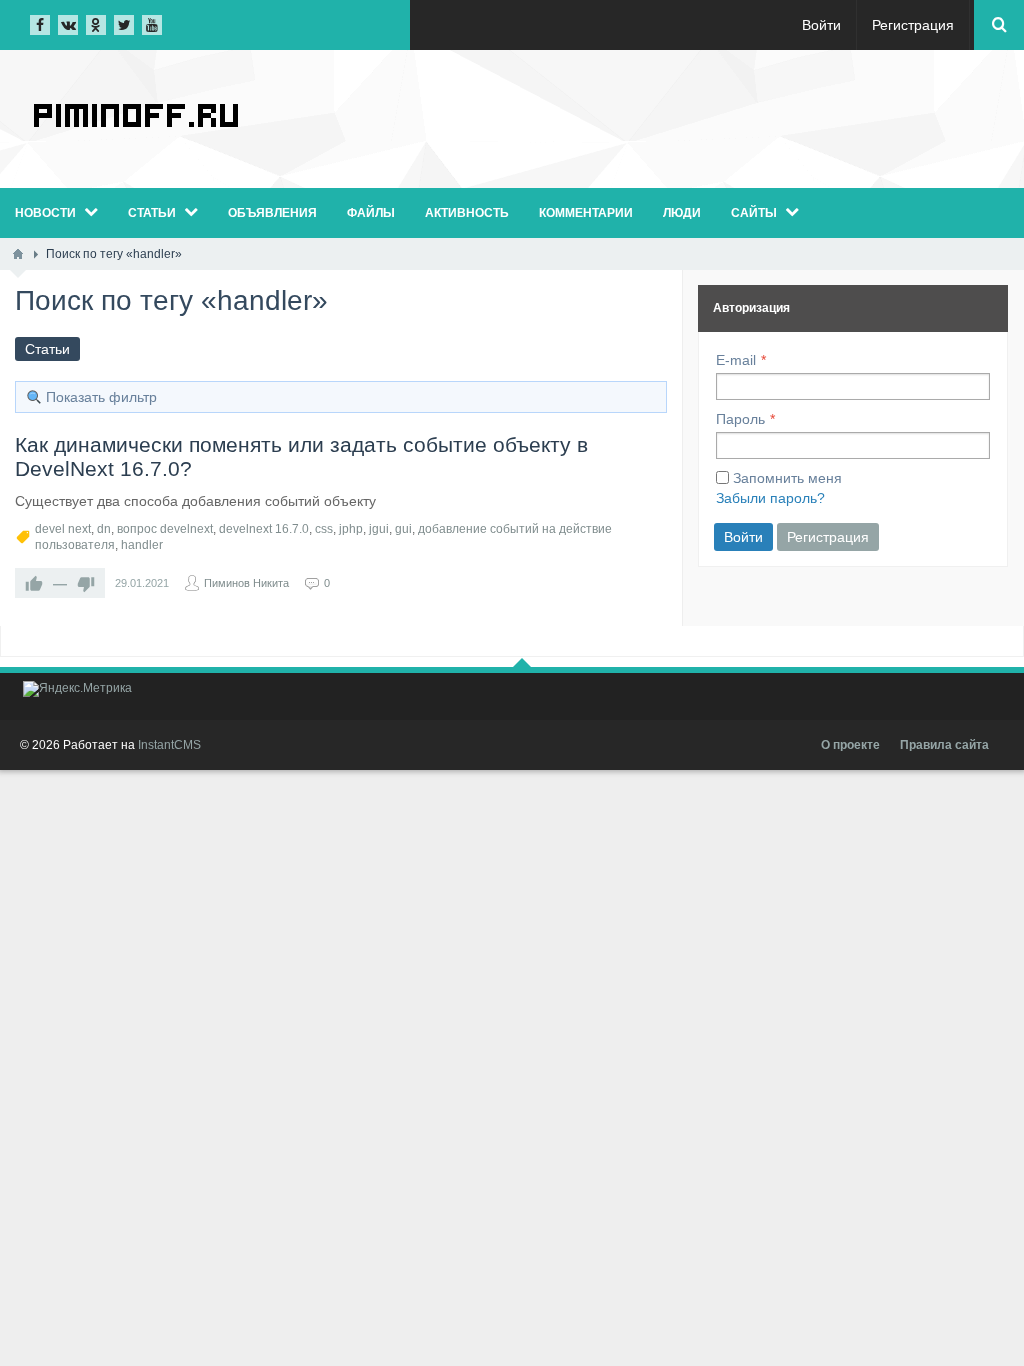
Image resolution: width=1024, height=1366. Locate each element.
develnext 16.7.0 (264, 529)
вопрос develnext (165, 529)
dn (104, 529)
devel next (63, 529)
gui (403, 529)
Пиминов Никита (246, 583)
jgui (379, 529)
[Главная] (18, 254)
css (324, 529)
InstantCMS (169, 745)
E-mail (736, 360)
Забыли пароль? (770, 498)
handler (142, 545)
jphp (351, 529)
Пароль (740, 419)
